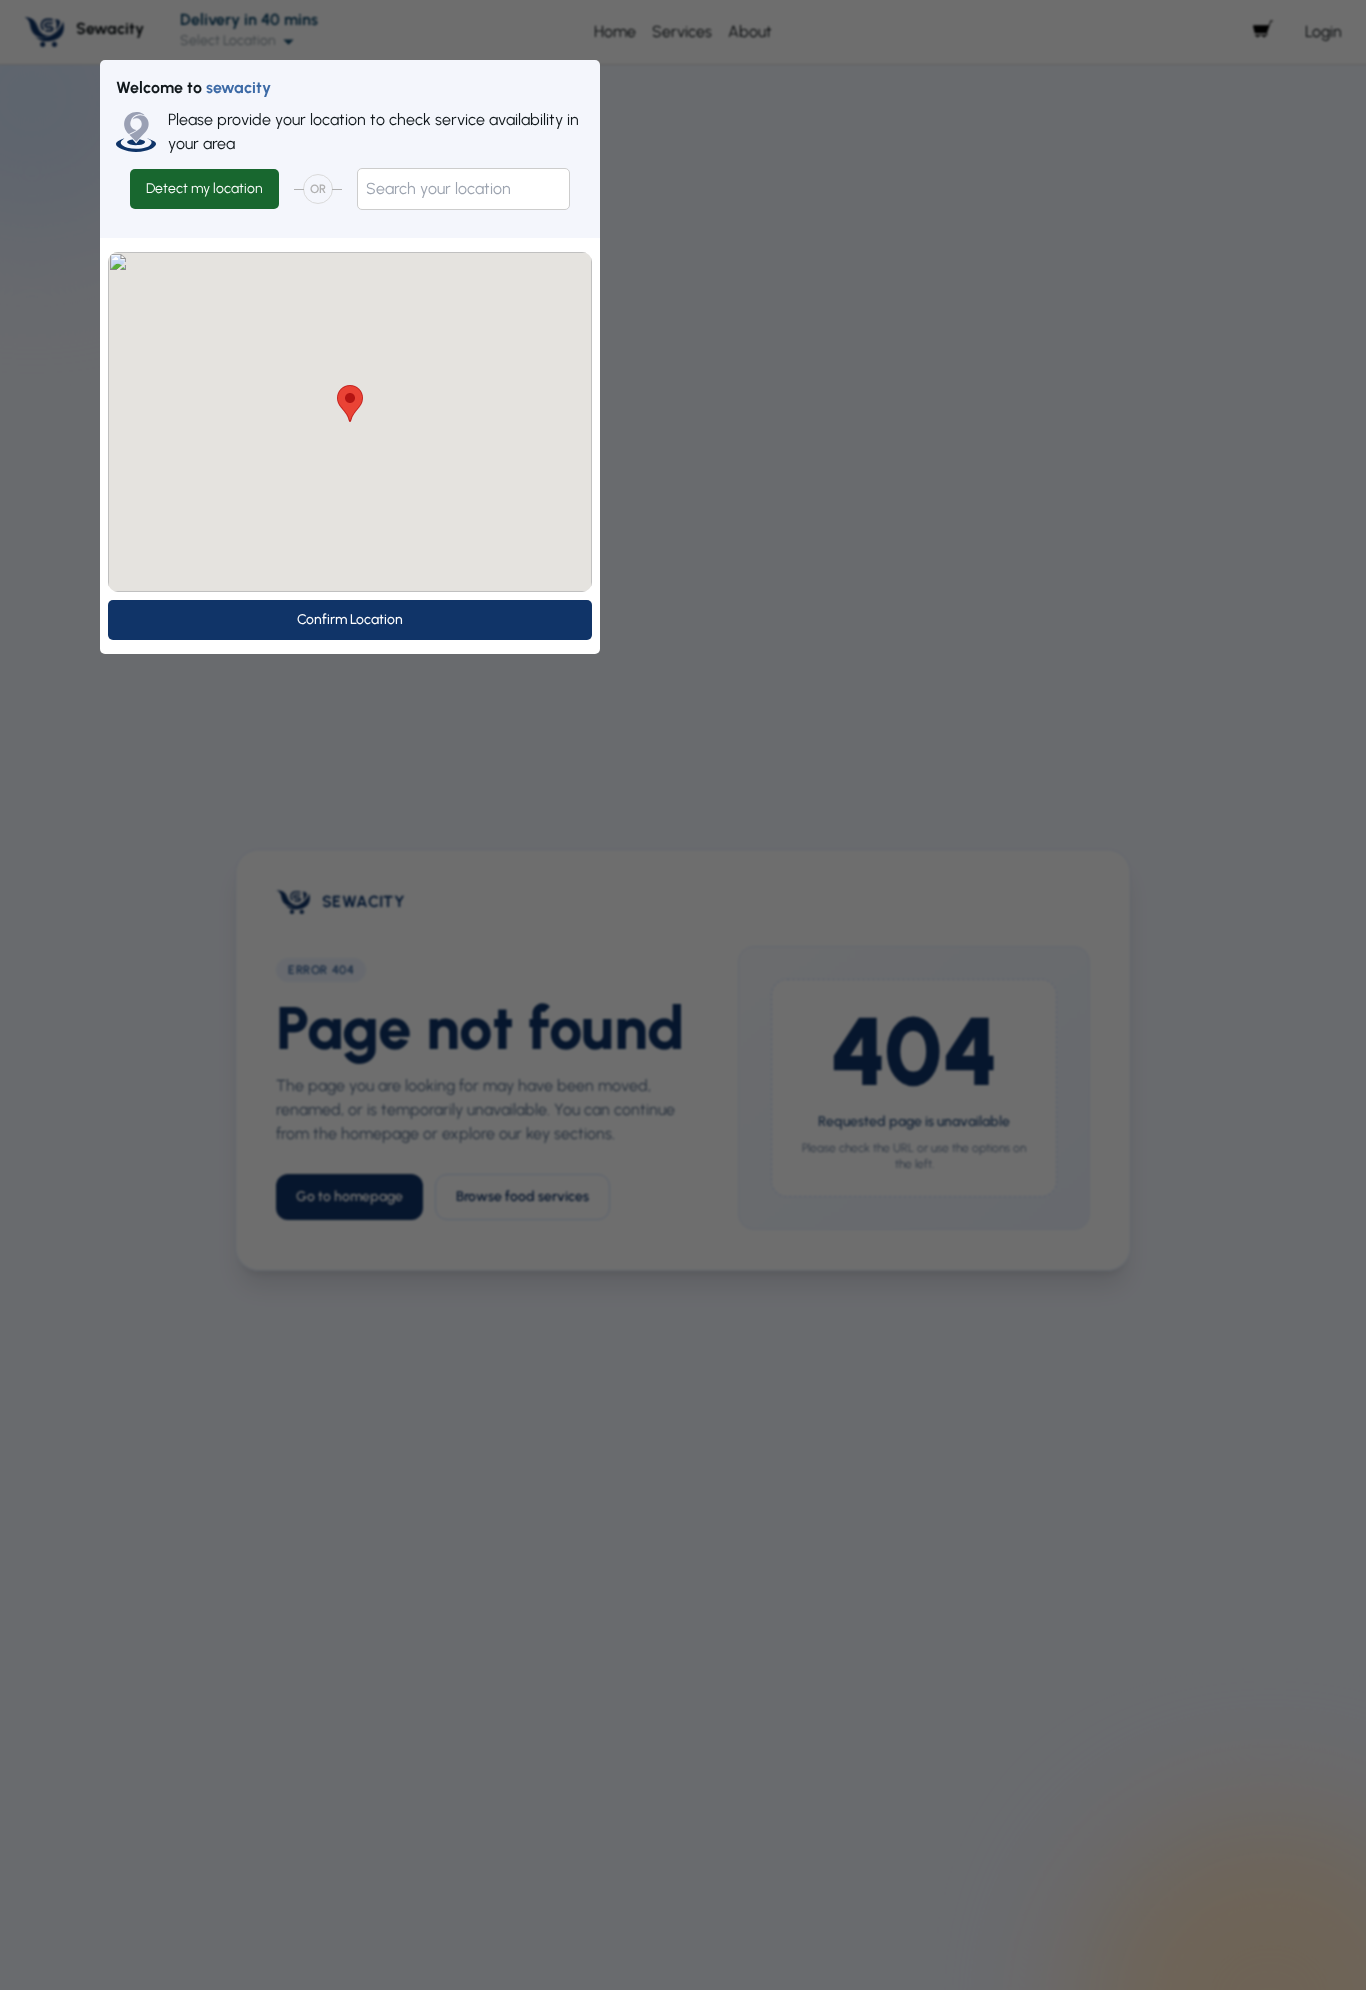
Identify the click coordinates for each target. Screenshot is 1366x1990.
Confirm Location (350, 619)
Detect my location (204, 188)
